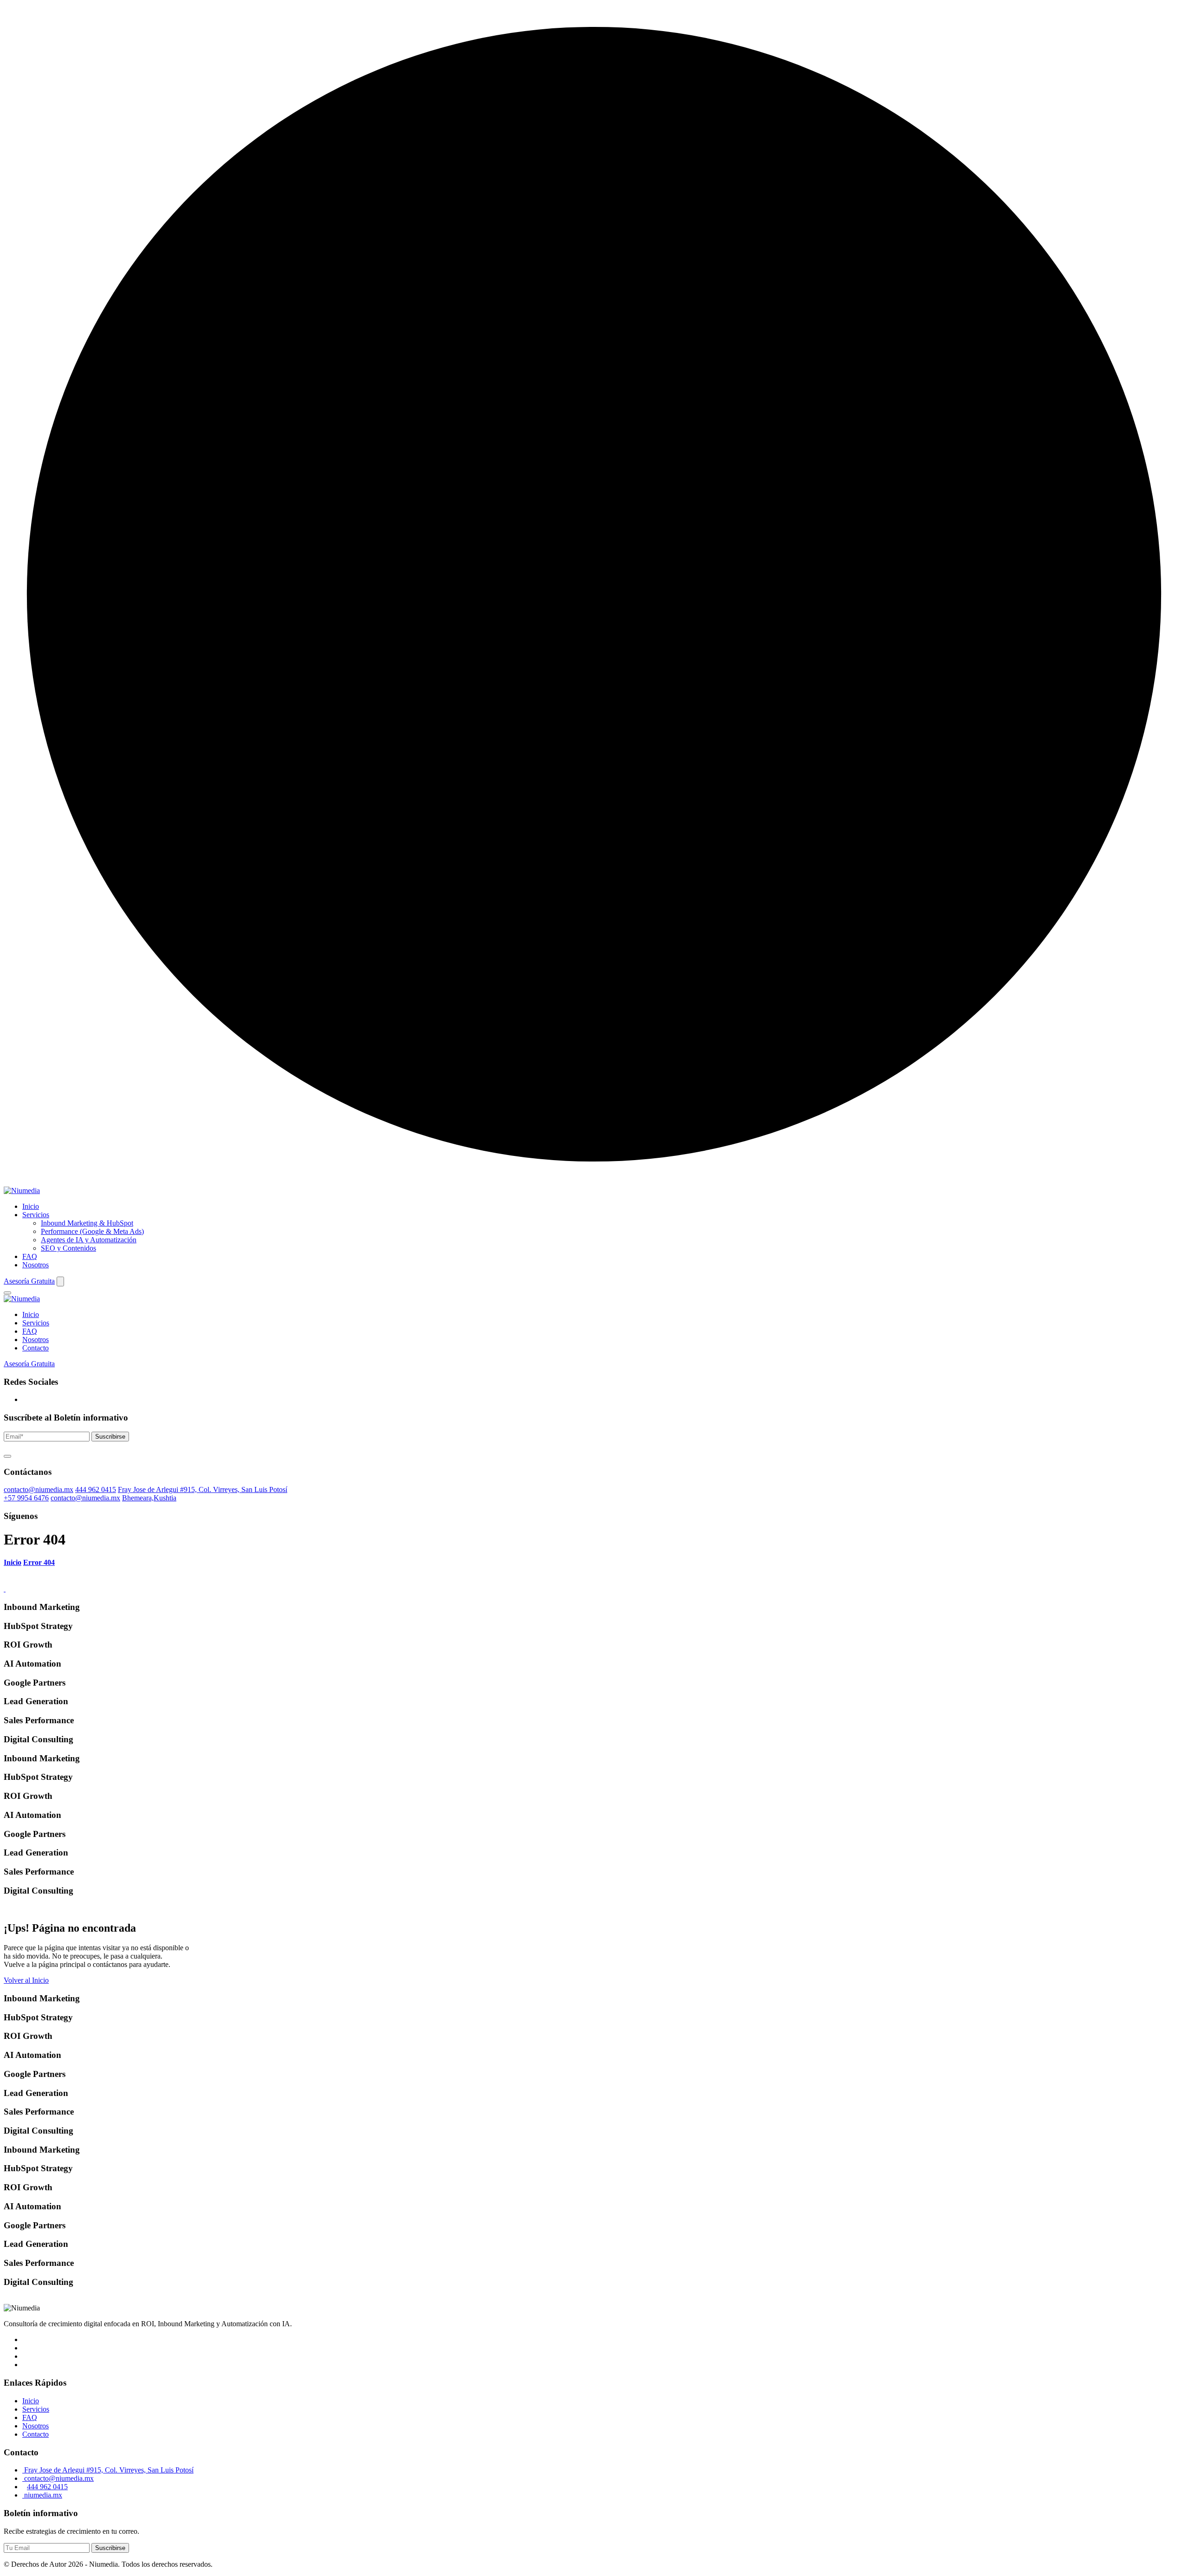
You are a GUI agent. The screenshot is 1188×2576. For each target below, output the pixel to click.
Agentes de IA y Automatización (89, 1240)
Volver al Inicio (26, 1980)
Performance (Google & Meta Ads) (92, 1231)
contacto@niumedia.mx (39, 1489)
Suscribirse (110, 1437)
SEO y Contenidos (68, 1248)
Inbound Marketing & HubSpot (87, 1223)
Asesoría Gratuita (29, 1281)
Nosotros (36, 1265)
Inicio (31, 1206)
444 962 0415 (96, 1489)
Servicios (36, 1215)
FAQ (30, 1256)
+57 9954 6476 (26, 1498)
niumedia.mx (42, 2495)
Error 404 (39, 1562)
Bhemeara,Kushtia (149, 1498)
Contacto (36, 1348)
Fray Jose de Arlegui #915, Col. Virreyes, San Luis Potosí (203, 1489)
